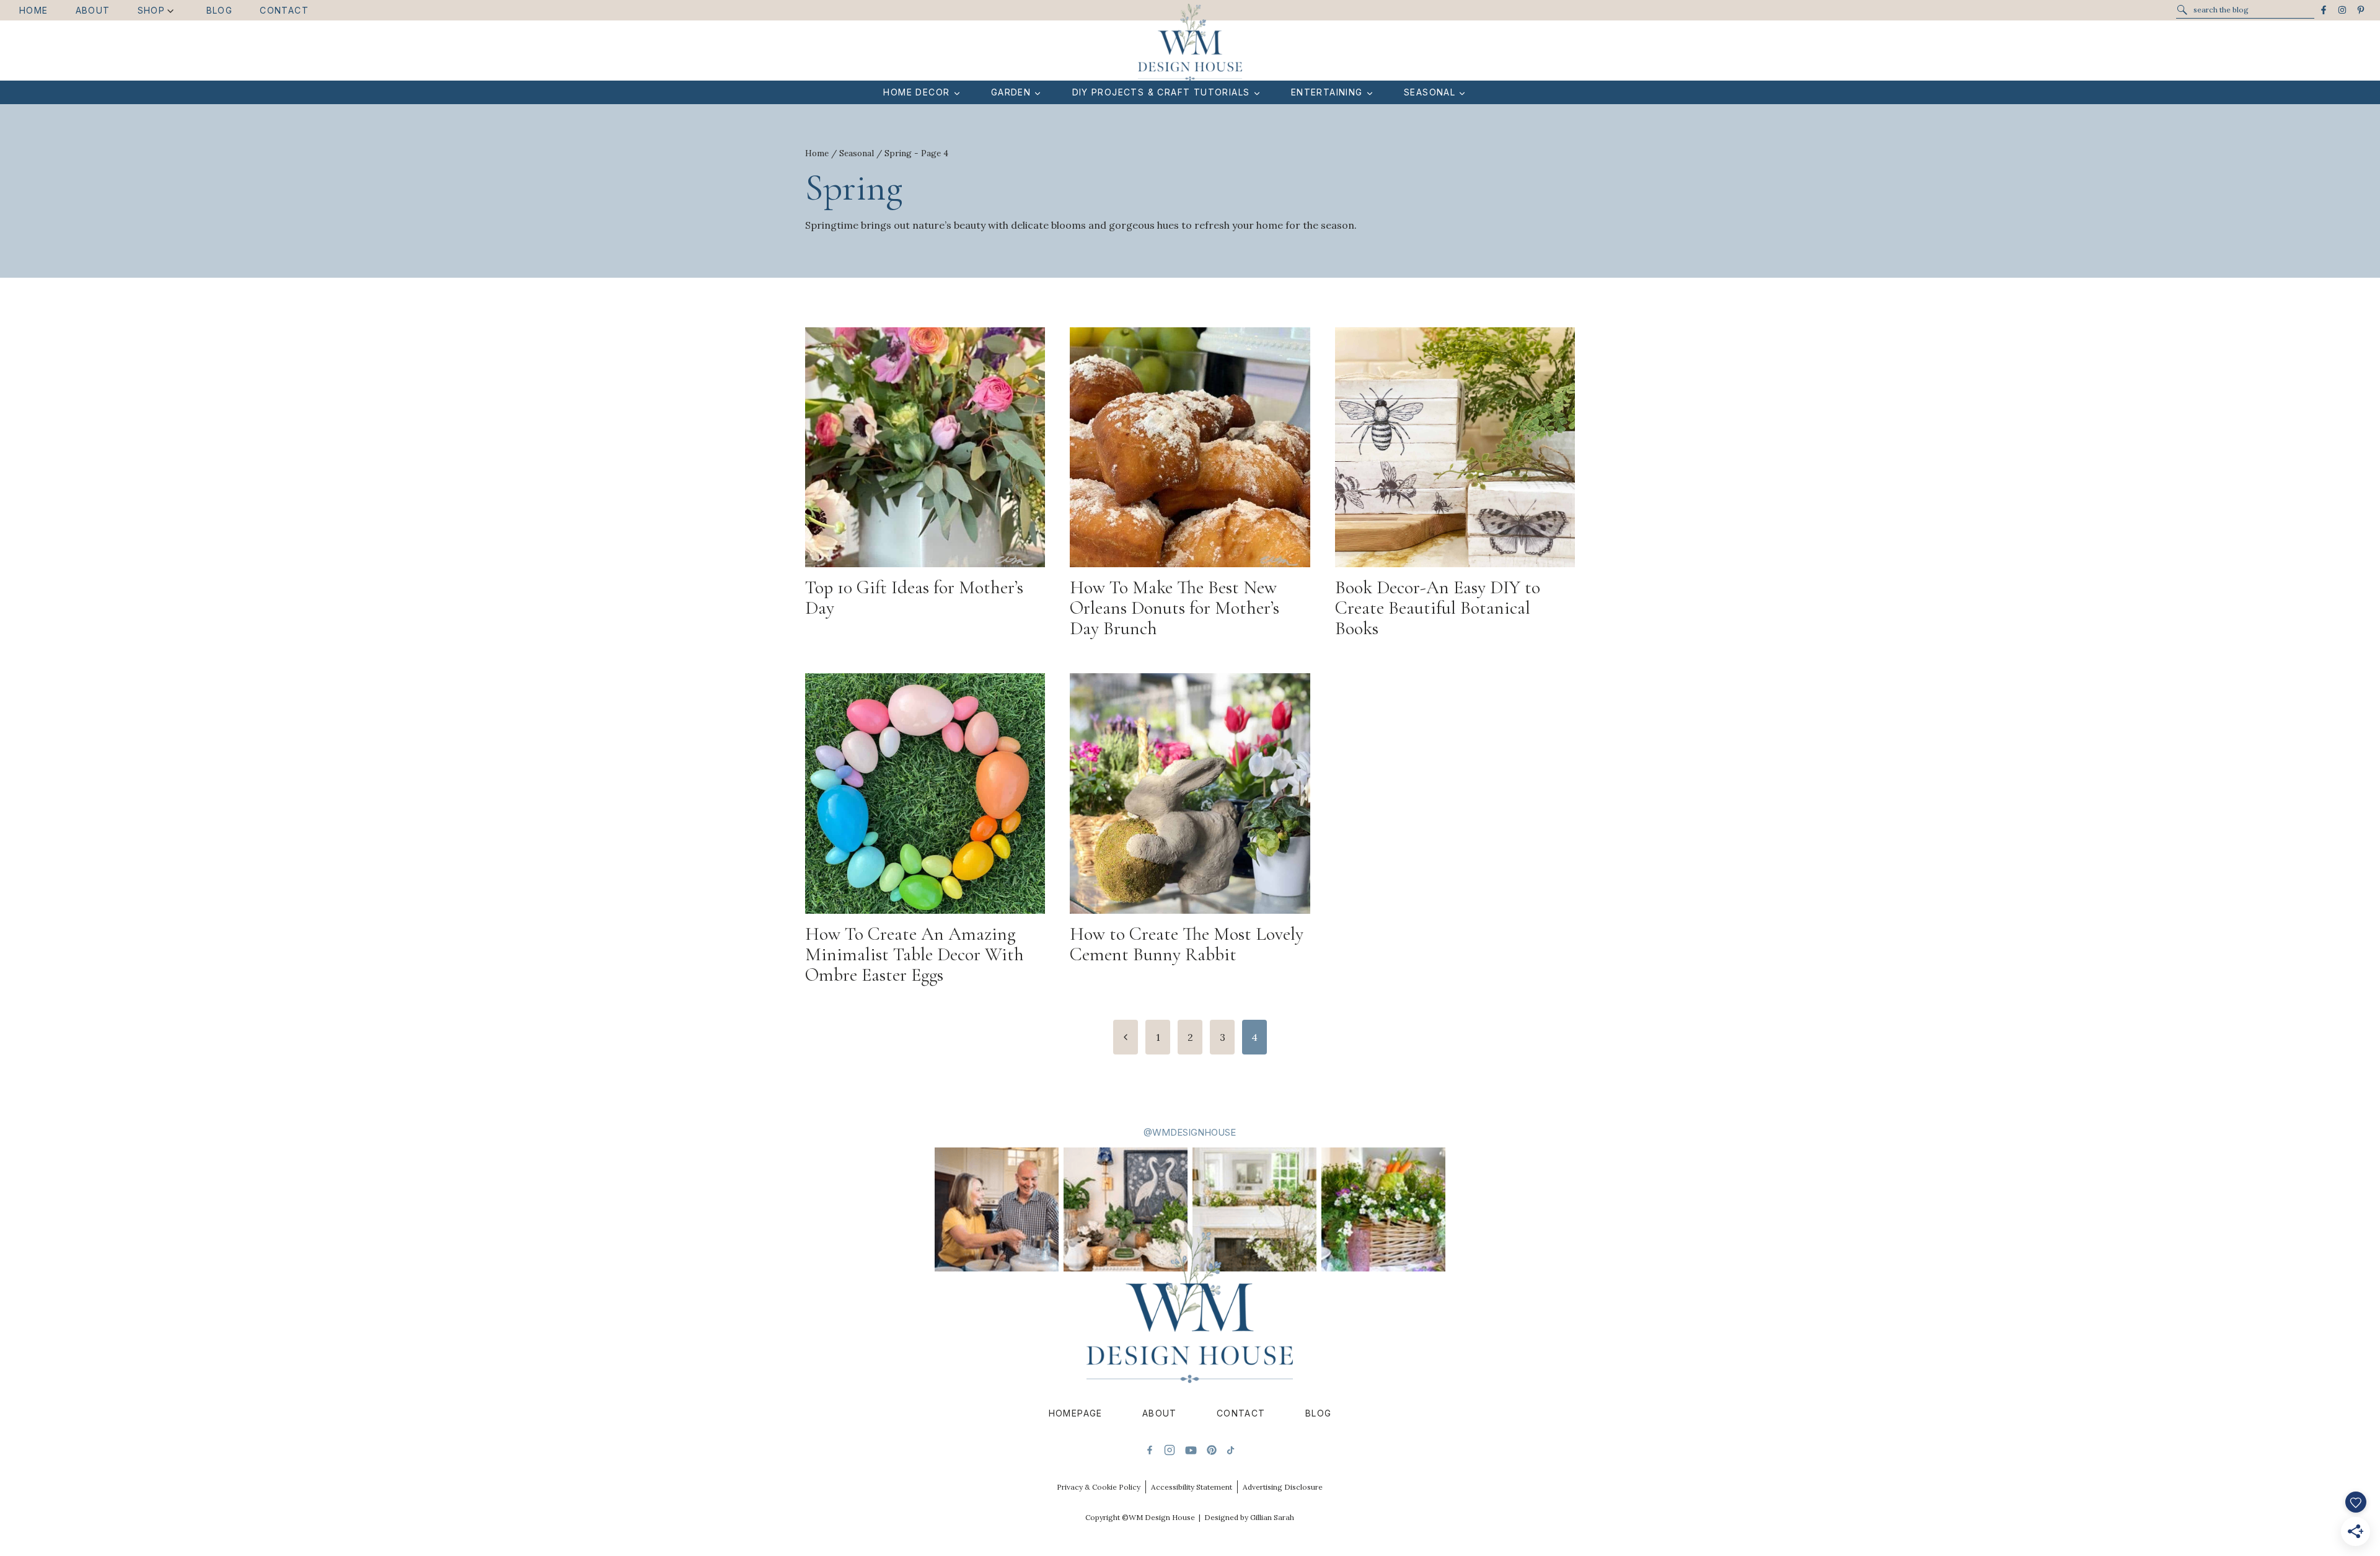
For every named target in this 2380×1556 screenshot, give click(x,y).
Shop (152, 10)
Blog (220, 10)
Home (34, 10)
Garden (1011, 92)
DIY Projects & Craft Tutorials (1161, 92)
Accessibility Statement (1192, 1487)
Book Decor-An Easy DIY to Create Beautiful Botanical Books (1438, 608)
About (93, 10)
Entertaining (1327, 92)
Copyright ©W (1111, 1517)
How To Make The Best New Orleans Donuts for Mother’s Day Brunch (1175, 608)
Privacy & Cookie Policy (1099, 1487)
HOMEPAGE (1076, 1413)
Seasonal (1430, 92)
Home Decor (916, 92)
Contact (284, 10)
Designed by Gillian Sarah (1249, 1517)
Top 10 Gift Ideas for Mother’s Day (914, 598)
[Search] (2182, 10)
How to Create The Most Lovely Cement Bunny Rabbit (1187, 944)
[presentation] (925, 447)
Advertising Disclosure (1283, 1487)
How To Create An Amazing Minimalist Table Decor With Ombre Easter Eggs (915, 954)
